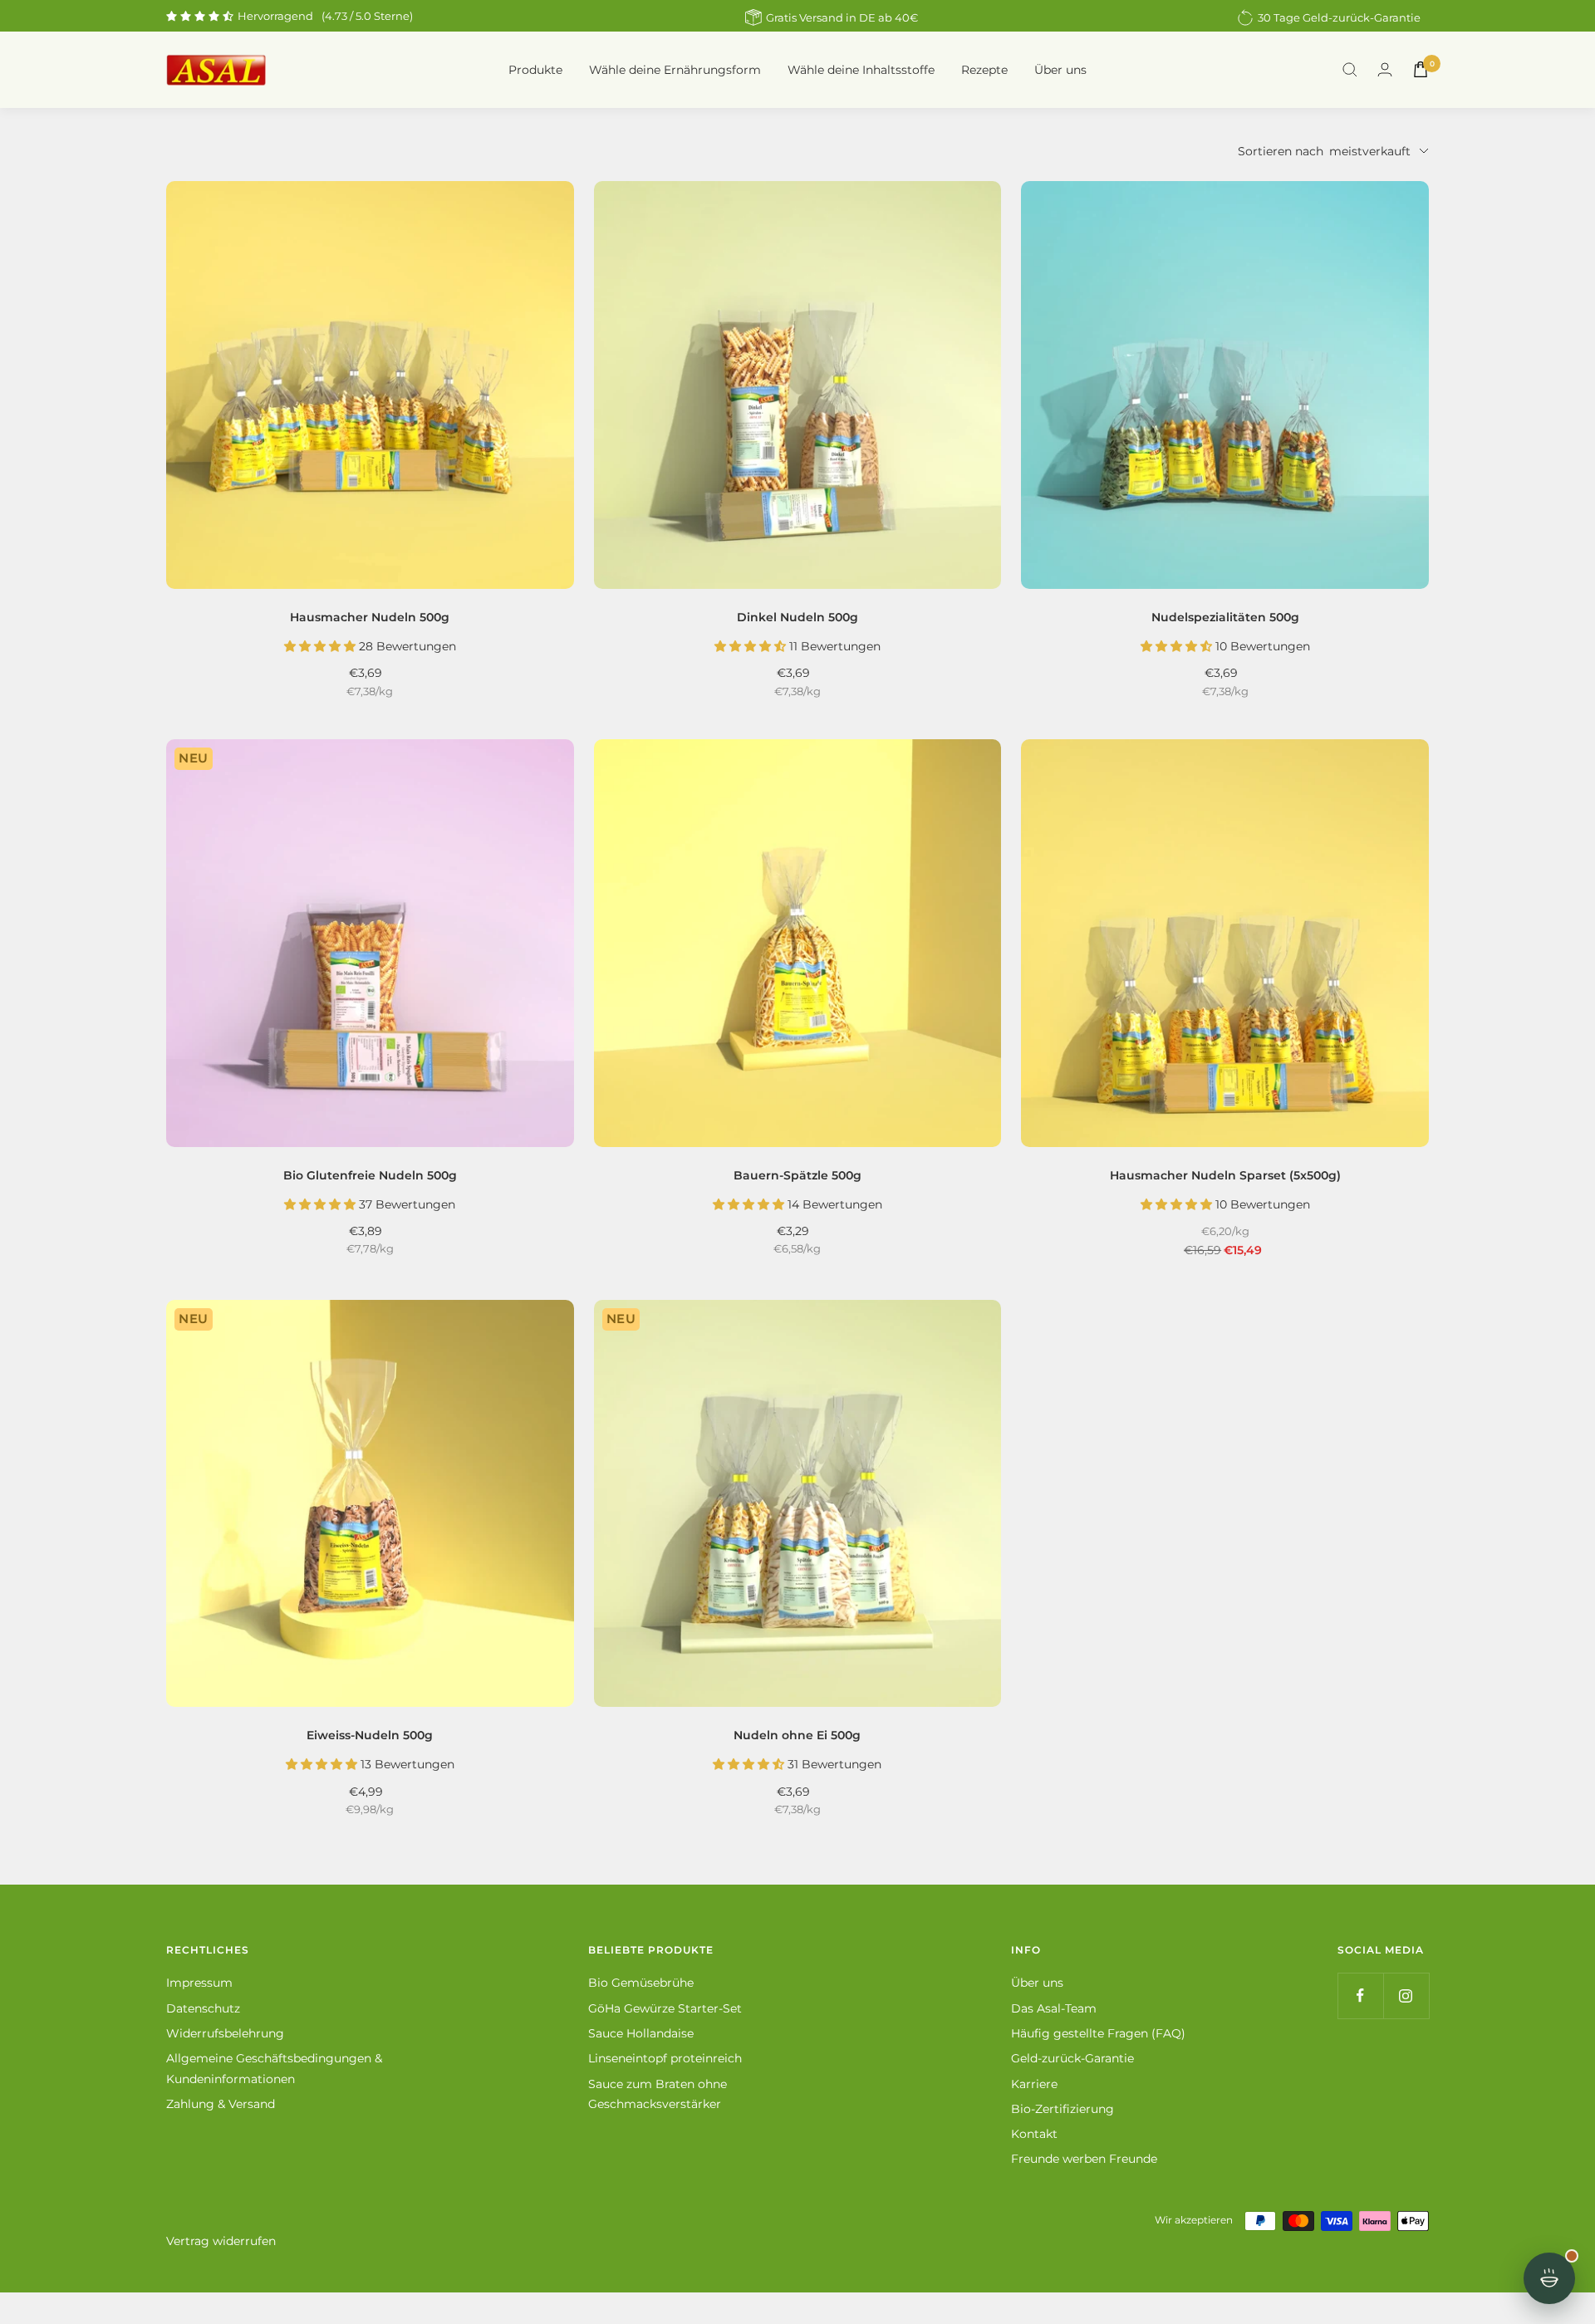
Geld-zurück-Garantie (1072, 2058)
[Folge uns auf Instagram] (1406, 1996)
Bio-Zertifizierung (1063, 2109)
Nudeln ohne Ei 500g (797, 1735)
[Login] (1385, 69)
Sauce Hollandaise (641, 2033)
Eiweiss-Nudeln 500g (370, 1735)
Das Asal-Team (1054, 2008)
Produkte (535, 70)
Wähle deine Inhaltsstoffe (861, 70)
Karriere (1034, 2084)
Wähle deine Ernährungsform (675, 70)
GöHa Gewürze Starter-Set (665, 2008)
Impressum (199, 1983)
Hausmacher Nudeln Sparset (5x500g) (1225, 1175)
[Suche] (1350, 70)
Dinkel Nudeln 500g (797, 617)
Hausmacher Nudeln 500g (370, 617)
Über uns (1060, 70)
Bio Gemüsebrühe (641, 1983)
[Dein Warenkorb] (1421, 69)
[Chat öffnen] (1549, 2278)
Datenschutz (203, 2008)
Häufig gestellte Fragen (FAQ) (1098, 2033)
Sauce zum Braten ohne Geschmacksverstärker (658, 2094)
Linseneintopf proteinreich (665, 2058)
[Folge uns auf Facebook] (1360, 1996)
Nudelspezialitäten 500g (1225, 617)
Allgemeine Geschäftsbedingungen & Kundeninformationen (274, 2068)
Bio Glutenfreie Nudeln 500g (370, 1175)
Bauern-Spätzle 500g (797, 1175)
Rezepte (984, 70)
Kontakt (1034, 2134)
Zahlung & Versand (221, 2104)
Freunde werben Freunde (1084, 2159)
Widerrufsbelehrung (225, 2033)
